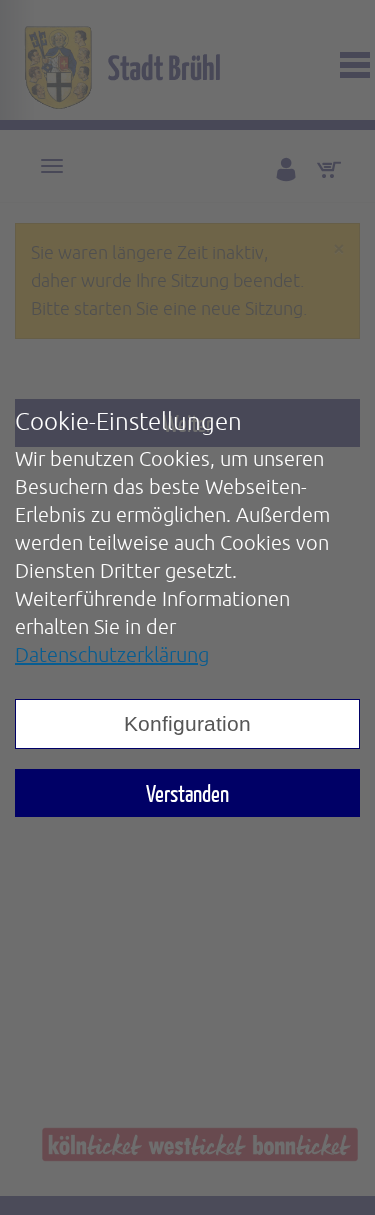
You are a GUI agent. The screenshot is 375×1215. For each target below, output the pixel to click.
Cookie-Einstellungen (128, 421)
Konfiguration (187, 723)
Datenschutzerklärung (112, 654)
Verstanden (187, 793)
